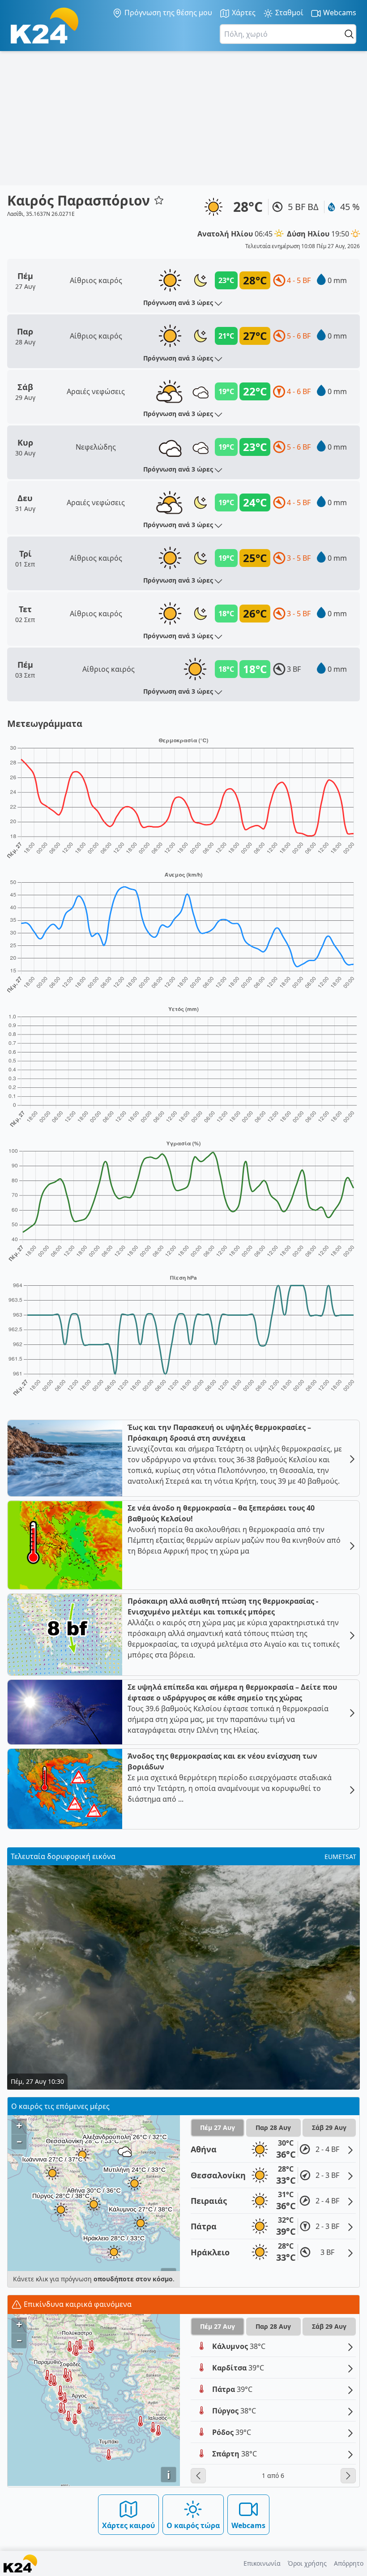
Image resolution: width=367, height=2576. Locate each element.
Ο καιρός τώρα (193, 2525)
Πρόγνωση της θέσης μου (167, 13)
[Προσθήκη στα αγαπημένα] (159, 200)
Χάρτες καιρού (128, 2525)
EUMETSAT (340, 1857)
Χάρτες (243, 13)
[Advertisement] (183, 118)
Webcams (339, 13)
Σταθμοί (288, 13)
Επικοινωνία (262, 2563)
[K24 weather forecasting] (45, 26)
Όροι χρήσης (307, 2563)
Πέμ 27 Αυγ (218, 2127)
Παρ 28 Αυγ (273, 2127)
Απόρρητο (349, 2563)
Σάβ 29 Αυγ (329, 2127)
